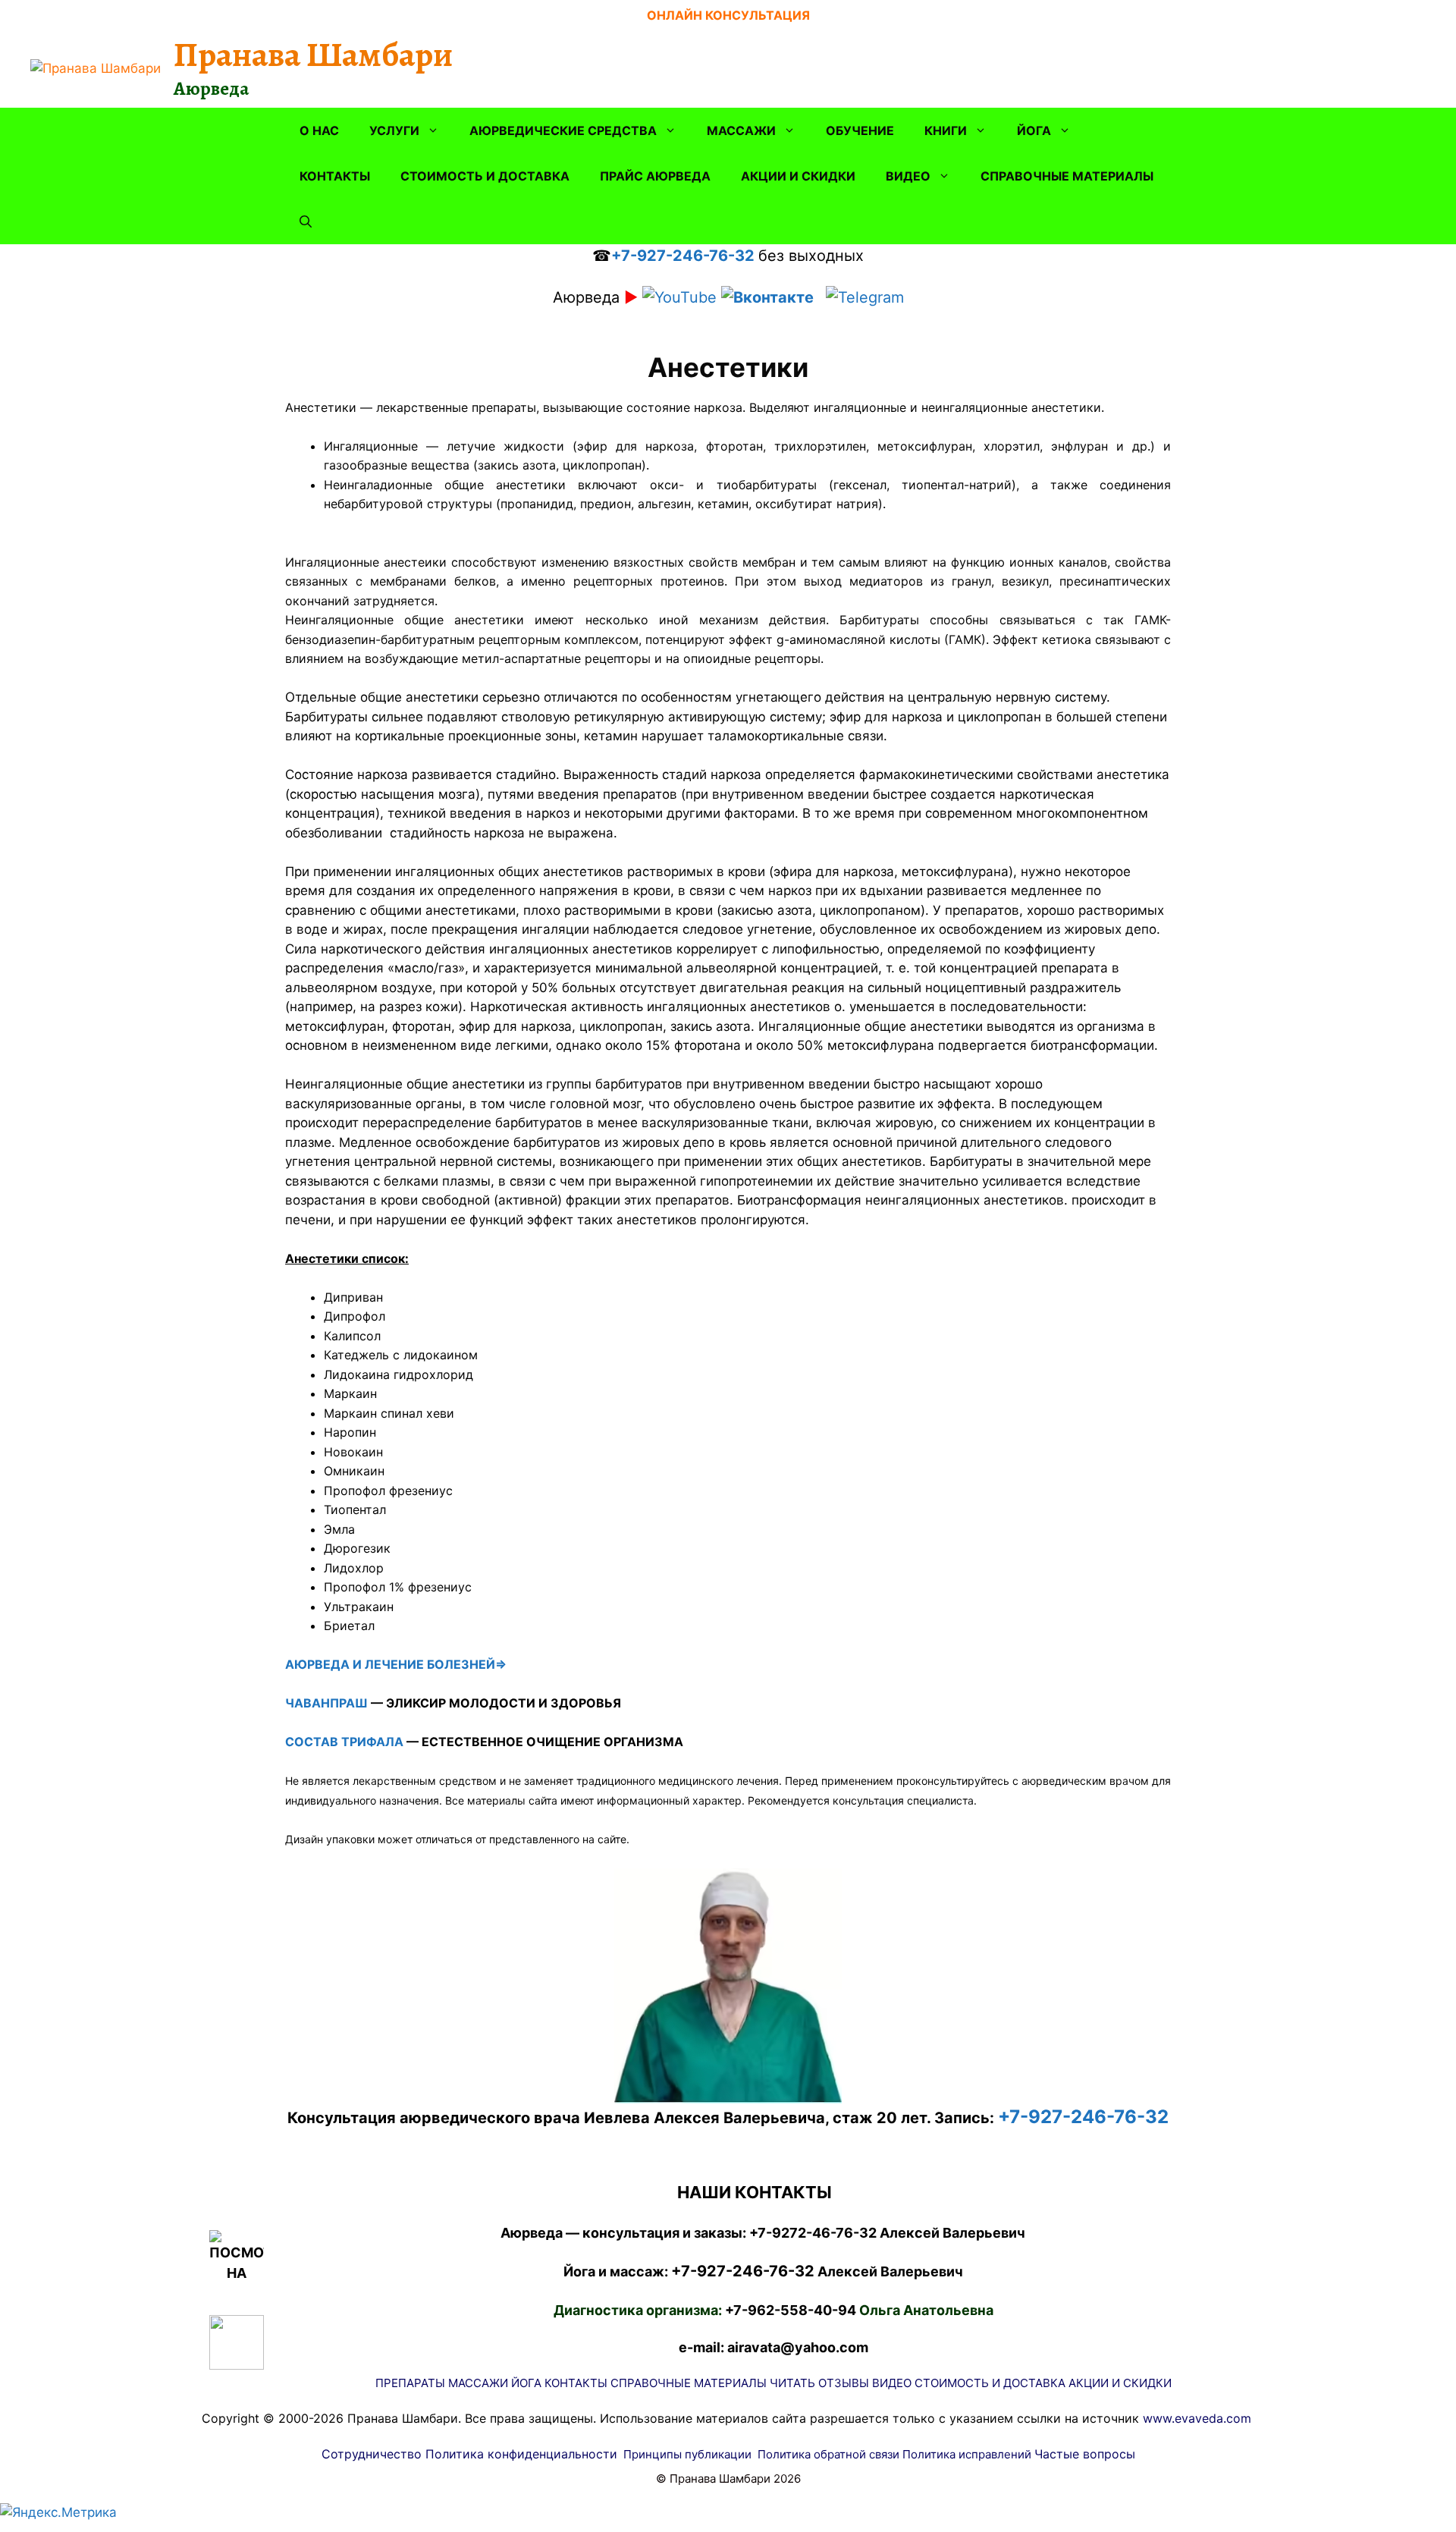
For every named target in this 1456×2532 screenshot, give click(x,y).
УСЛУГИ (394, 130)
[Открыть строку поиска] (306, 221)
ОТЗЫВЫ (844, 2383)
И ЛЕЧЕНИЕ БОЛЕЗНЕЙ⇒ (430, 1664)
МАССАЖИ (741, 130)
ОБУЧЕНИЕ (860, 130)
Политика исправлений (967, 2454)
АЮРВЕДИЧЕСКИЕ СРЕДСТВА (563, 130)
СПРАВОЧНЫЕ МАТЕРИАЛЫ (1067, 176)
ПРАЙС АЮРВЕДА (655, 176)
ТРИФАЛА (372, 1742)
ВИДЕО (908, 176)
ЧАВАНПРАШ (326, 1703)
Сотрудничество (372, 2454)
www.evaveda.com (1197, 2418)
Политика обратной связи (828, 2454)
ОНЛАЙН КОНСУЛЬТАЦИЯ (728, 15)
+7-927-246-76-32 (683, 256)
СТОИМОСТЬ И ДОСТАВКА (485, 176)
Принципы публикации (687, 2454)
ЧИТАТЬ (792, 2383)
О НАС (319, 130)
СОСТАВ (312, 1742)
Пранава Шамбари (313, 55)
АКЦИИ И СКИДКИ (798, 176)
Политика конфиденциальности (521, 2454)
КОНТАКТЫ (335, 176)
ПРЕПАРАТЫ (410, 2383)
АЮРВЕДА (317, 1664)
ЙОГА (1034, 130)
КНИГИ (946, 130)
